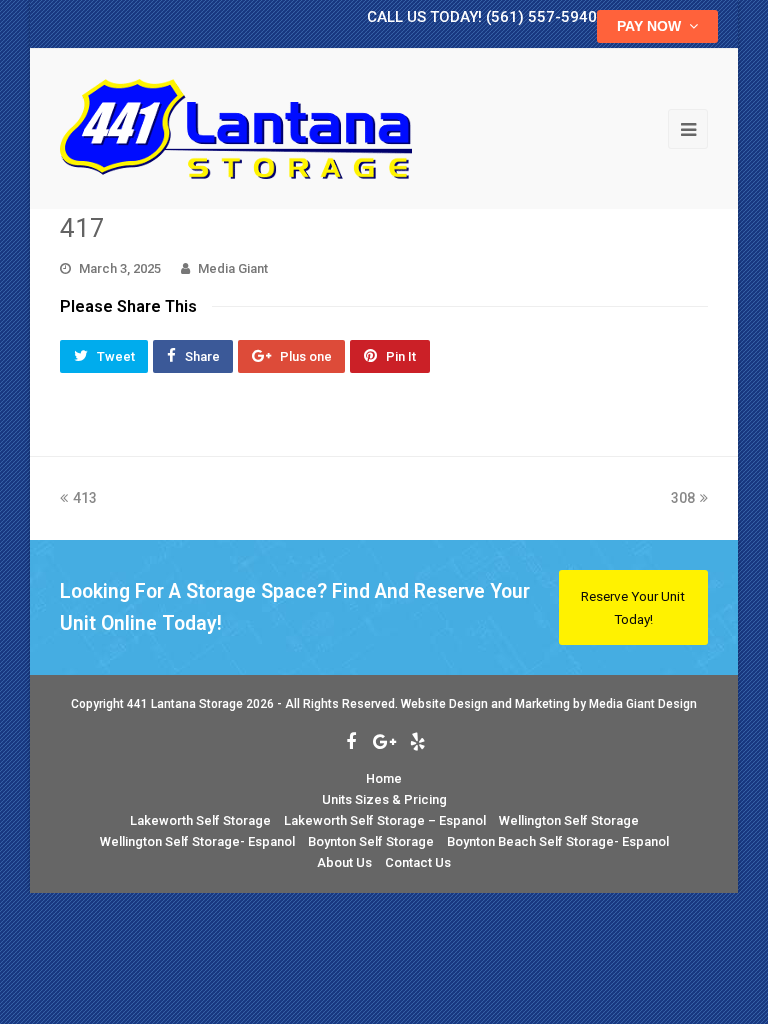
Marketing (542, 704)
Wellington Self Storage (569, 820)
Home (384, 778)
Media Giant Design (643, 704)
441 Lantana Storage (185, 704)
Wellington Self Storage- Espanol (197, 841)
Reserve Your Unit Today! (633, 607)
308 (689, 498)
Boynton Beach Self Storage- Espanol (558, 841)
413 (84, 498)
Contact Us (418, 862)
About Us (344, 862)
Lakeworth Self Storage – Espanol (385, 820)
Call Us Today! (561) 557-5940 (482, 17)
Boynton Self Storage (371, 841)
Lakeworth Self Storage (200, 820)
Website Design (444, 704)
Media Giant (233, 268)
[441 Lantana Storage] (236, 128)
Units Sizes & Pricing (384, 799)
